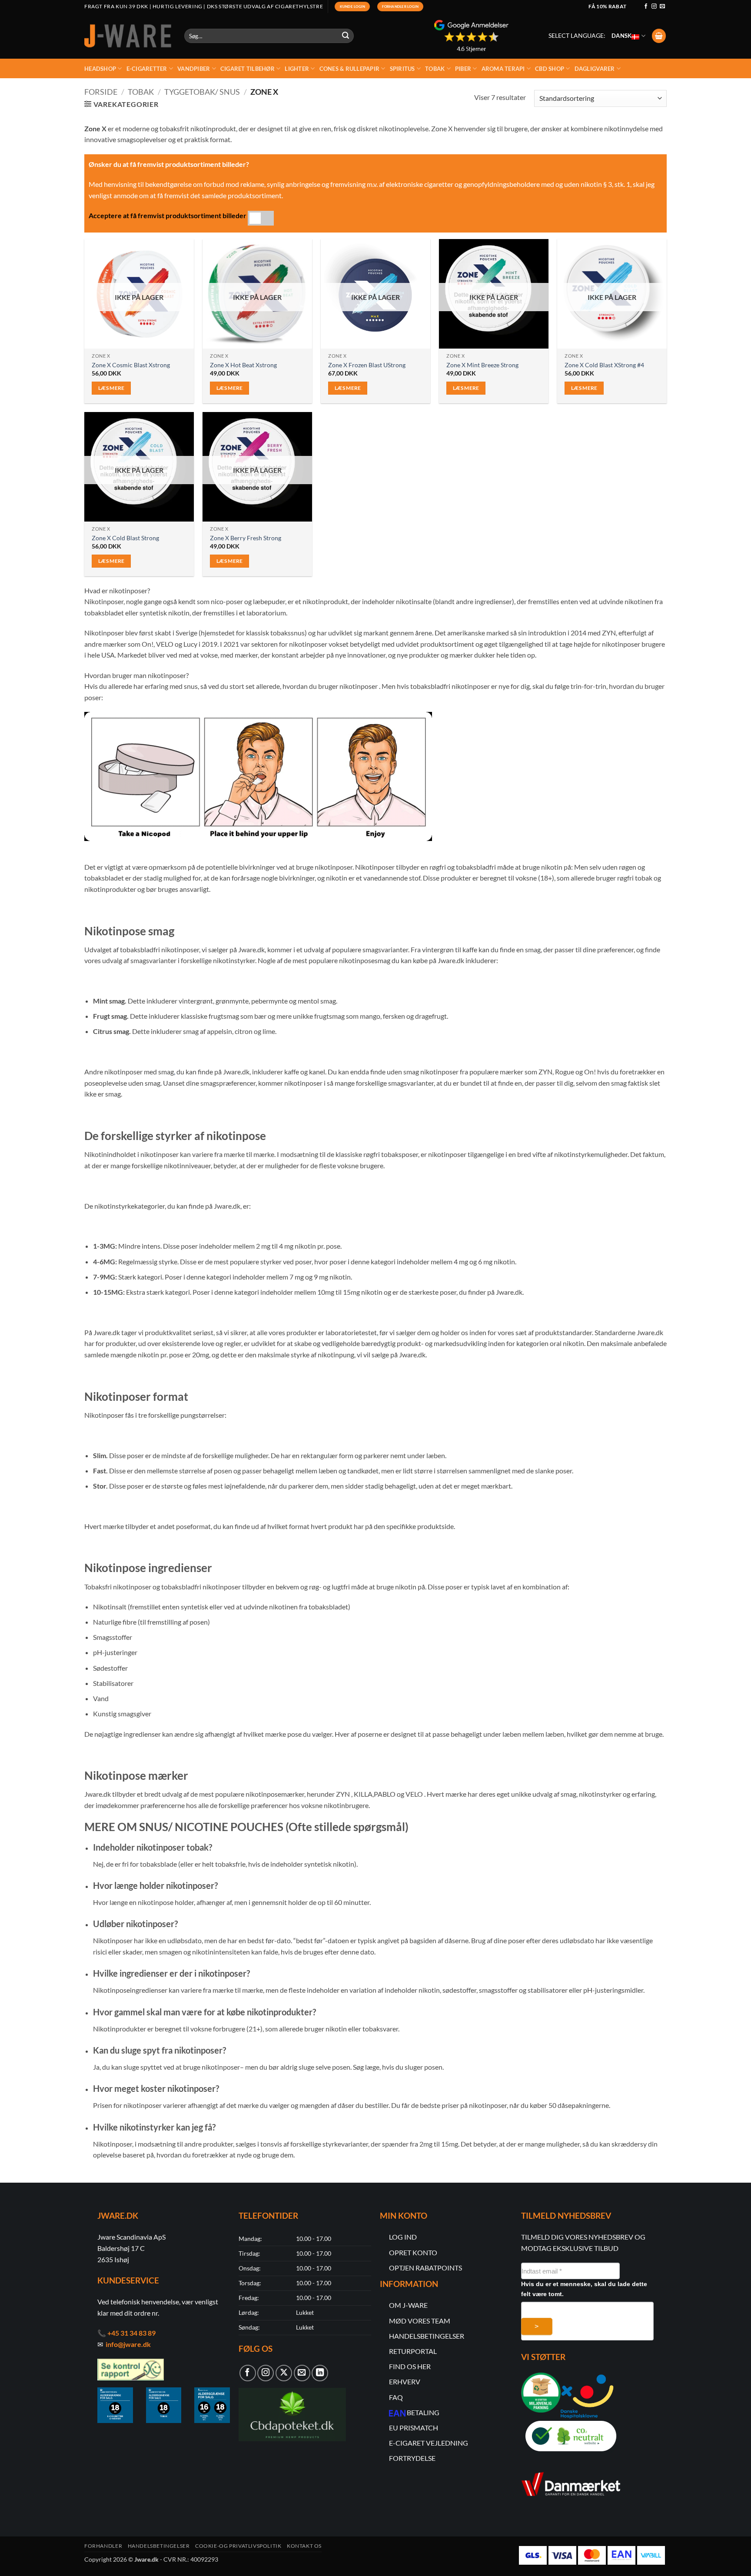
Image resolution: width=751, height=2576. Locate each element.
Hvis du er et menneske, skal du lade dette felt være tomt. (584, 2289)
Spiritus (402, 69)
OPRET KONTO (413, 2252)
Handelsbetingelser (159, 2546)
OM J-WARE (408, 2305)
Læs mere (111, 388)
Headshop (100, 69)
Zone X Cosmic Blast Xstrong (131, 365)
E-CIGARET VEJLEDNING (429, 2443)
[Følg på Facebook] (646, 7)
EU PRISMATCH (414, 2428)
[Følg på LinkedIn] (320, 2373)
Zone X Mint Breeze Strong (482, 365)
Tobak (435, 69)
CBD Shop (550, 69)
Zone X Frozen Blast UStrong (367, 365)
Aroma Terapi (503, 69)
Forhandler (103, 2546)
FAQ (396, 2397)
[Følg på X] (284, 2373)
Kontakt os (304, 2546)
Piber (463, 69)
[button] (659, 36)
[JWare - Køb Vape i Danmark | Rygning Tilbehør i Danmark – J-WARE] (128, 36)
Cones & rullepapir (350, 69)
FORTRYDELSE (412, 2458)
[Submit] (346, 36)
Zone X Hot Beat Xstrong (243, 365)
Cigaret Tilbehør (248, 69)
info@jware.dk (128, 2344)
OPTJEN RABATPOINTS (425, 2268)
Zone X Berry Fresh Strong (246, 538)
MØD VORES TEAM (420, 2321)
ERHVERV (405, 2382)
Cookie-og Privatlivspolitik (238, 2546)
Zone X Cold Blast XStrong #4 (604, 365)
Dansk (621, 36)
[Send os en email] (662, 7)
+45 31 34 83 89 (131, 2333)
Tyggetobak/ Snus (202, 92)
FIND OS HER (410, 2366)
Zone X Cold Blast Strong (125, 538)
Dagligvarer (595, 69)
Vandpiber (194, 69)
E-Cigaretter (147, 69)
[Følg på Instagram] (654, 7)
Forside (101, 92)
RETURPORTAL (413, 2351)
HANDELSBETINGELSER (427, 2336)
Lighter (297, 69)
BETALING (423, 2412)
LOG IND (403, 2237)
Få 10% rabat (607, 6)
